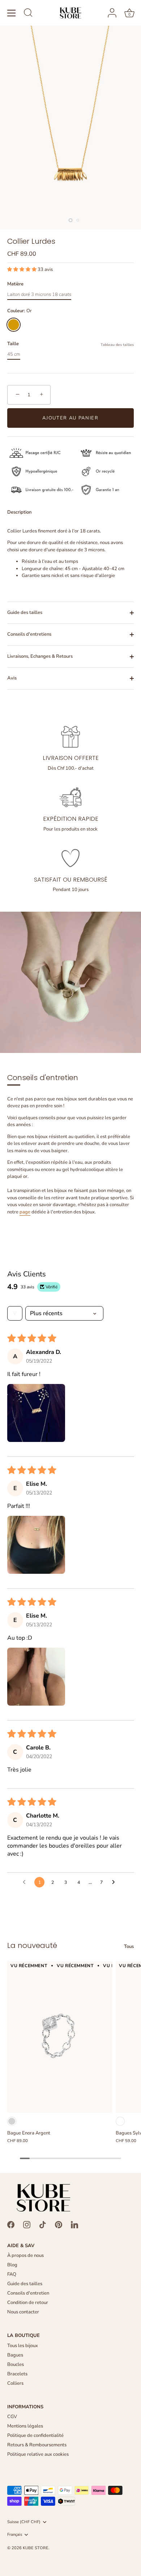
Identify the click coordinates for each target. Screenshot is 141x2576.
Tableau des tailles (117, 345)
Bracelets (17, 2374)
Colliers (15, 2383)
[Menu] (12, 13)
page (25, 1212)
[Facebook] (11, 2224)
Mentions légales (25, 2426)
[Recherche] (28, 14)
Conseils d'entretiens (29, 634)
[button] (22, 269)
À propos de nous (25, 2255)
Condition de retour (28, 2303)
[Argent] (12, 2121)
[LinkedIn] (74, 2224)
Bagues (15, 2355)
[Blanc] (120, 2121)
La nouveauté (32, 1945)
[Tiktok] (43, 2224)
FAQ (12, 2274)
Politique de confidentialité (35, 2435)
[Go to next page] (115, 1882)
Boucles (16, 2364)
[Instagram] (27, 2224)
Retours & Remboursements (37, 2445)
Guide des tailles (25, 612)
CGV (12, 2417)
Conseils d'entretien (28, 2293)
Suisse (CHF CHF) (24, 2522)
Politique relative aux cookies (38, 2454)
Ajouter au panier (70, 418)
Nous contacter (23, 2312)
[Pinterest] (59, 2224)
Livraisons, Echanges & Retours (40, 656)
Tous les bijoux (23, 2346)
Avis (12, 678)
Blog (12, 2265)
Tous (129, 1946)
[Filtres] (15, 1313)
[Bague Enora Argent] (60, 2037)
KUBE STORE (36, 2548)
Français (15, 2535)
